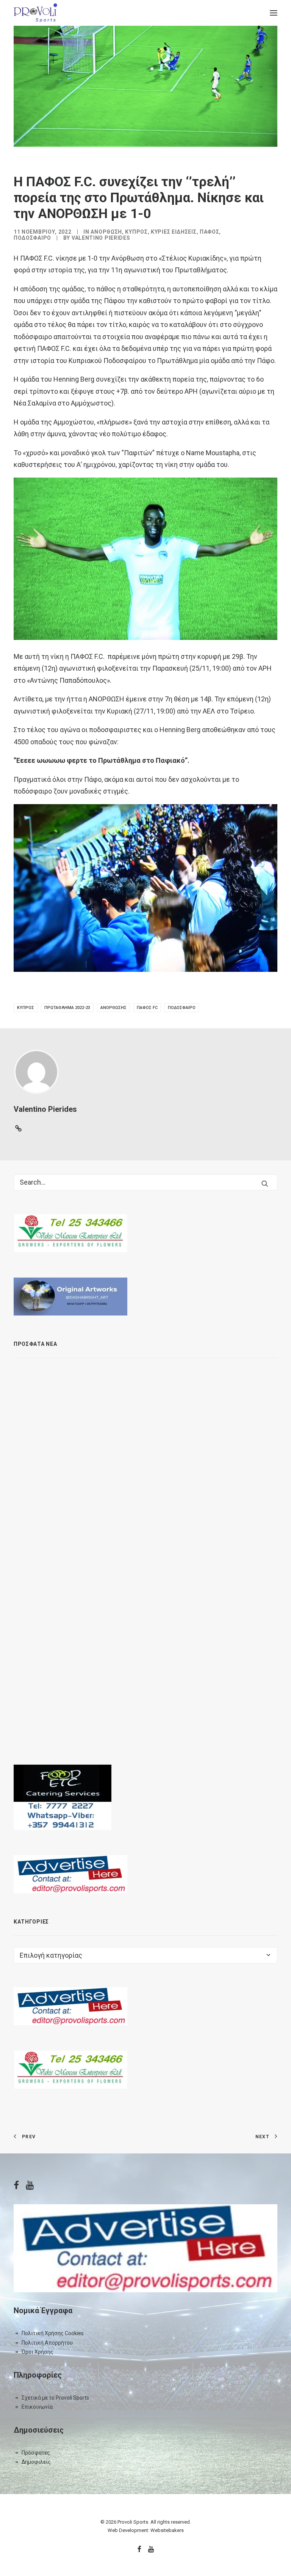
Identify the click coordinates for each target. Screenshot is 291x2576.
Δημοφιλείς (36, 2462)
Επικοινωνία (37, 2407)
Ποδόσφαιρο (32, 238)
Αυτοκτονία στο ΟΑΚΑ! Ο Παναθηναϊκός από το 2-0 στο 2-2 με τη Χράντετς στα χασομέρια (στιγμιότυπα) (181, 1524)
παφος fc (147, 1008)
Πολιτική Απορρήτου (47, 2343)
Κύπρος (136, 232)
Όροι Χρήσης (38, 2352)
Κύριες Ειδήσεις (174, 232)
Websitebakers (167, 2530)
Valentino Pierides (101, 238)
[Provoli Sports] (35, 13)
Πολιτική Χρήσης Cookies (53, 2333)
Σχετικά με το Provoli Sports (55, 2398)
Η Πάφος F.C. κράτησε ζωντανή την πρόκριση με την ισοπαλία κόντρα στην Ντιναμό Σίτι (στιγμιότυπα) (175, 1603)
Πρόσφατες (36, 2453)
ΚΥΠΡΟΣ (26, 1008)
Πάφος (210, 232)
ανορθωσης (113, 1008)
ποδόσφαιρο (182, 1008)
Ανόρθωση (106, 232)
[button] (274, 13)
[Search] (145, 1182)
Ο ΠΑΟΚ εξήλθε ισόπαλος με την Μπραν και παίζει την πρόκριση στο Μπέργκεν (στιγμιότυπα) (177, 1445)
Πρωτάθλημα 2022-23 (67, 1008)
